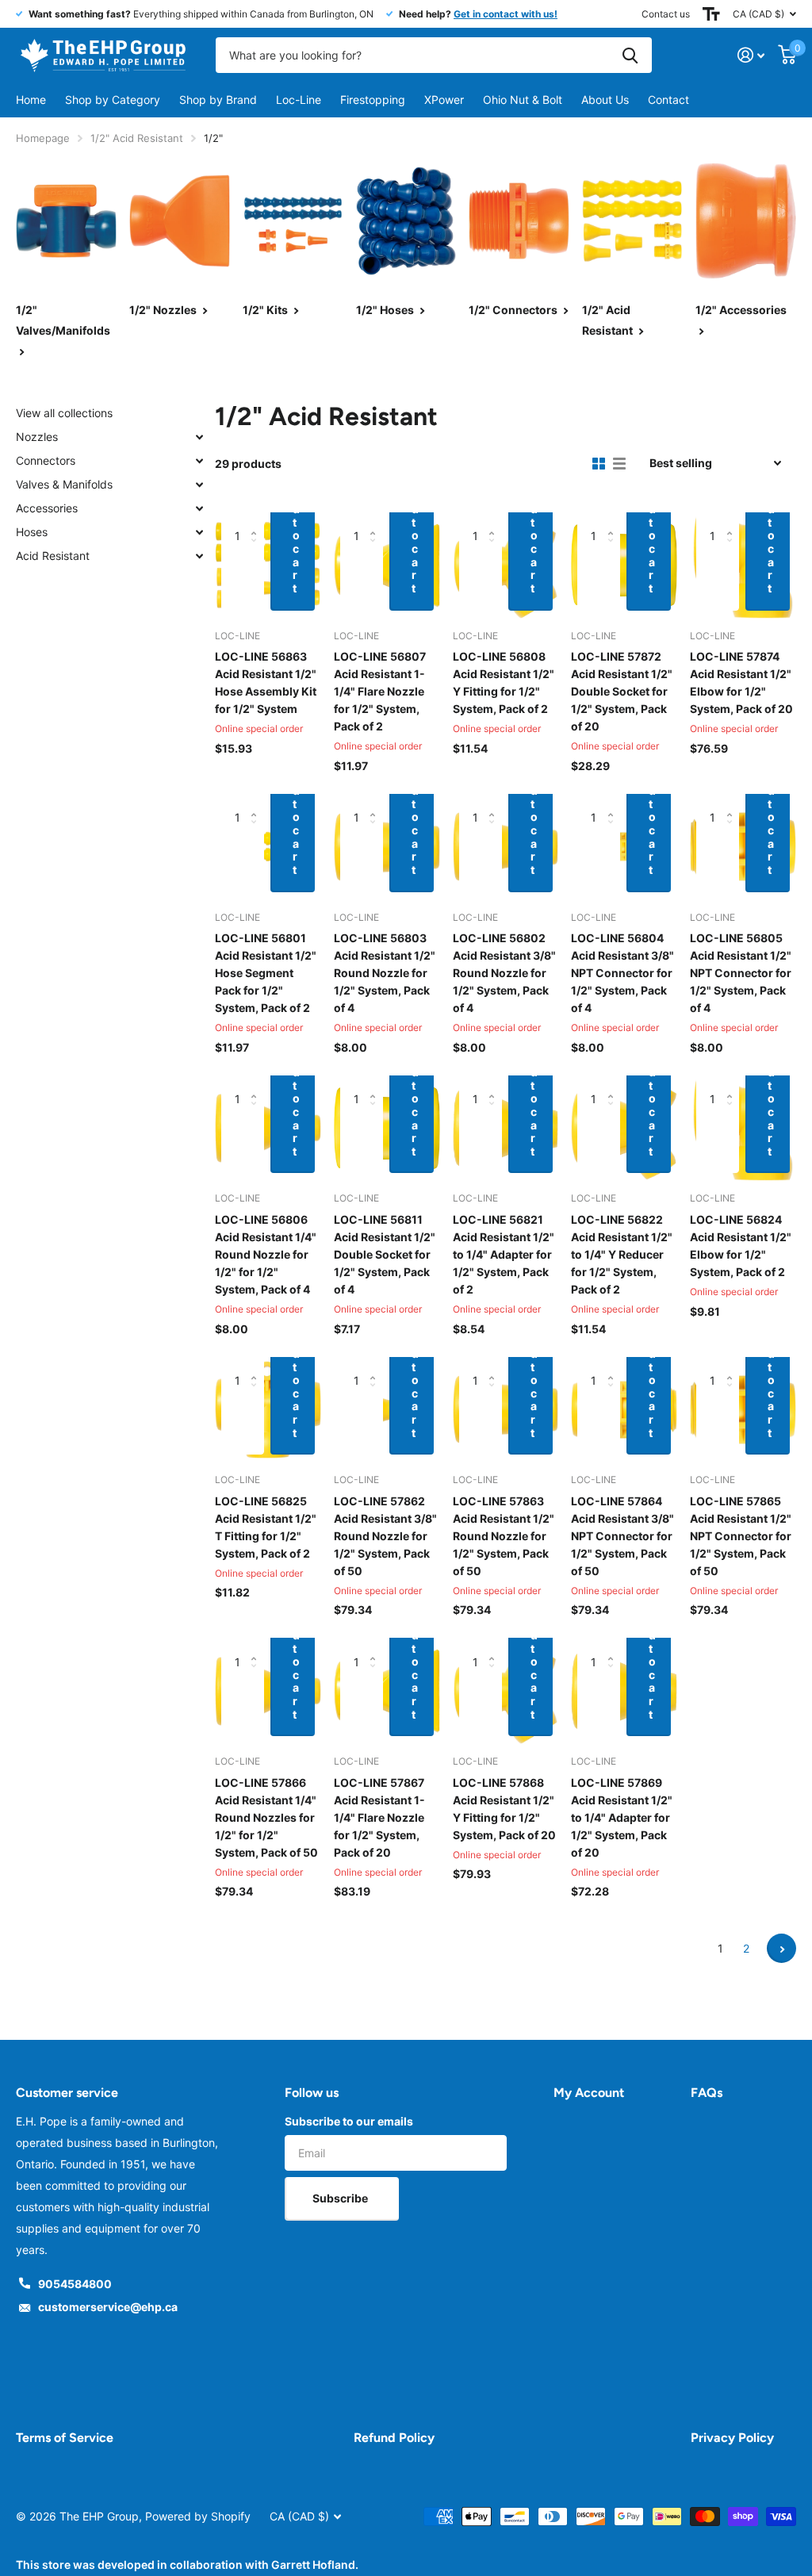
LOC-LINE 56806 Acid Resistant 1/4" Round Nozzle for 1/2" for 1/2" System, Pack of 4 (266, 1254)
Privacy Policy (732, 2438)
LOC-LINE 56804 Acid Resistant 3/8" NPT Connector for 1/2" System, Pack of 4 (622, 973)
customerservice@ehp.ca (108, 2307)
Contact (668, 100)
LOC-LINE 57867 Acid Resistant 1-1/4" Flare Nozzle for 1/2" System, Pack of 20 (379, 1817)
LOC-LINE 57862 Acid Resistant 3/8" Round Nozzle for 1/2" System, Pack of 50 (385, 1536)
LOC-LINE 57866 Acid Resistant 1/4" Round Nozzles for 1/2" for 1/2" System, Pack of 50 (266, 1817)
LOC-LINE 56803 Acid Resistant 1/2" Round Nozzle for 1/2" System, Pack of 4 (385, 973)
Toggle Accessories (199, 508)
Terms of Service (65, 2438)
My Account (589, 2093)
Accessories (47, 508)
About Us (605, 100)
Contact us (666, 14)
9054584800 (75, 2284)
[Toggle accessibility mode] (711, 14)
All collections (113, 100)
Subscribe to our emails (349, 2121)
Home (31, 100)
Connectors (46, 460)
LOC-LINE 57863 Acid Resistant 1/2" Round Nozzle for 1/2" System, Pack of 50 (504, 1536)
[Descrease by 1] (258, 577)
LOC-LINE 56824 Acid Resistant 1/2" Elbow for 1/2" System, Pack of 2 (741, 1246)
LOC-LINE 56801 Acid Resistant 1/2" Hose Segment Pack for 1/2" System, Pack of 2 (266, 973)
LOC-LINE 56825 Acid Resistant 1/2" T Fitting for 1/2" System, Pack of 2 (266, 1527)
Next (781, 1948)
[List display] (619, 464)
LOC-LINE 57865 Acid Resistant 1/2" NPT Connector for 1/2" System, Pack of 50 (741, 1536)
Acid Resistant (53, 556)
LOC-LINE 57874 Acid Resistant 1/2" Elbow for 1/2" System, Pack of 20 (741, 682)
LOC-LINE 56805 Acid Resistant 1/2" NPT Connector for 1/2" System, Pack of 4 (741, 973)
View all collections (64, 413)
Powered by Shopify (198, 2516)
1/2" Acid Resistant (137, 138)
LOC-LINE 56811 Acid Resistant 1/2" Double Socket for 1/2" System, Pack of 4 (385, 1254)
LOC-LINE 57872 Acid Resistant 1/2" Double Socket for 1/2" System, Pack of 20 (622, 691)
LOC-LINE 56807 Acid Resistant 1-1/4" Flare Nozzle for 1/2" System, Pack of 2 (380, 691)
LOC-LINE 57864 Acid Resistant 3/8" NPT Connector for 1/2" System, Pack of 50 (622, 1536)
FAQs (707, 2093)
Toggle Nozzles (199, 437)
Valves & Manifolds (64, 484)
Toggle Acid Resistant (199, 556)
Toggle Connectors (199, 461)
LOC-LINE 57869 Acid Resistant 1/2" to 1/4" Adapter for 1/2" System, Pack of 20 (622, 1817)
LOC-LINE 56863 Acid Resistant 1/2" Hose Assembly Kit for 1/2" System (266, 682)
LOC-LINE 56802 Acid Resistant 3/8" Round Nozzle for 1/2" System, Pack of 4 (504, 973)
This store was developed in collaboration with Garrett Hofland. (187, 2564)
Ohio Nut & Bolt (523, 100)
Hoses (32, 532)
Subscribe (341, 2198)
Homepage (43, 138)
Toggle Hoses (199, 532)
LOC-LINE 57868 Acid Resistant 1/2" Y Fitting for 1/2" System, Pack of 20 (504, 1809)
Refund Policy (394, 2438)
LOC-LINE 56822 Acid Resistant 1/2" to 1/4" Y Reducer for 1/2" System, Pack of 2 (622, 1254)
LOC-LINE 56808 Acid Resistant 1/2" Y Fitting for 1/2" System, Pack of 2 (504, 682)
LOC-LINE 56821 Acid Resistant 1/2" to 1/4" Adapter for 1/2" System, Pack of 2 (504, 1254)
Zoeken (630, 55)
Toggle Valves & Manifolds (199, 485)
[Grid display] (599, 464)
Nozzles (37, 437)
